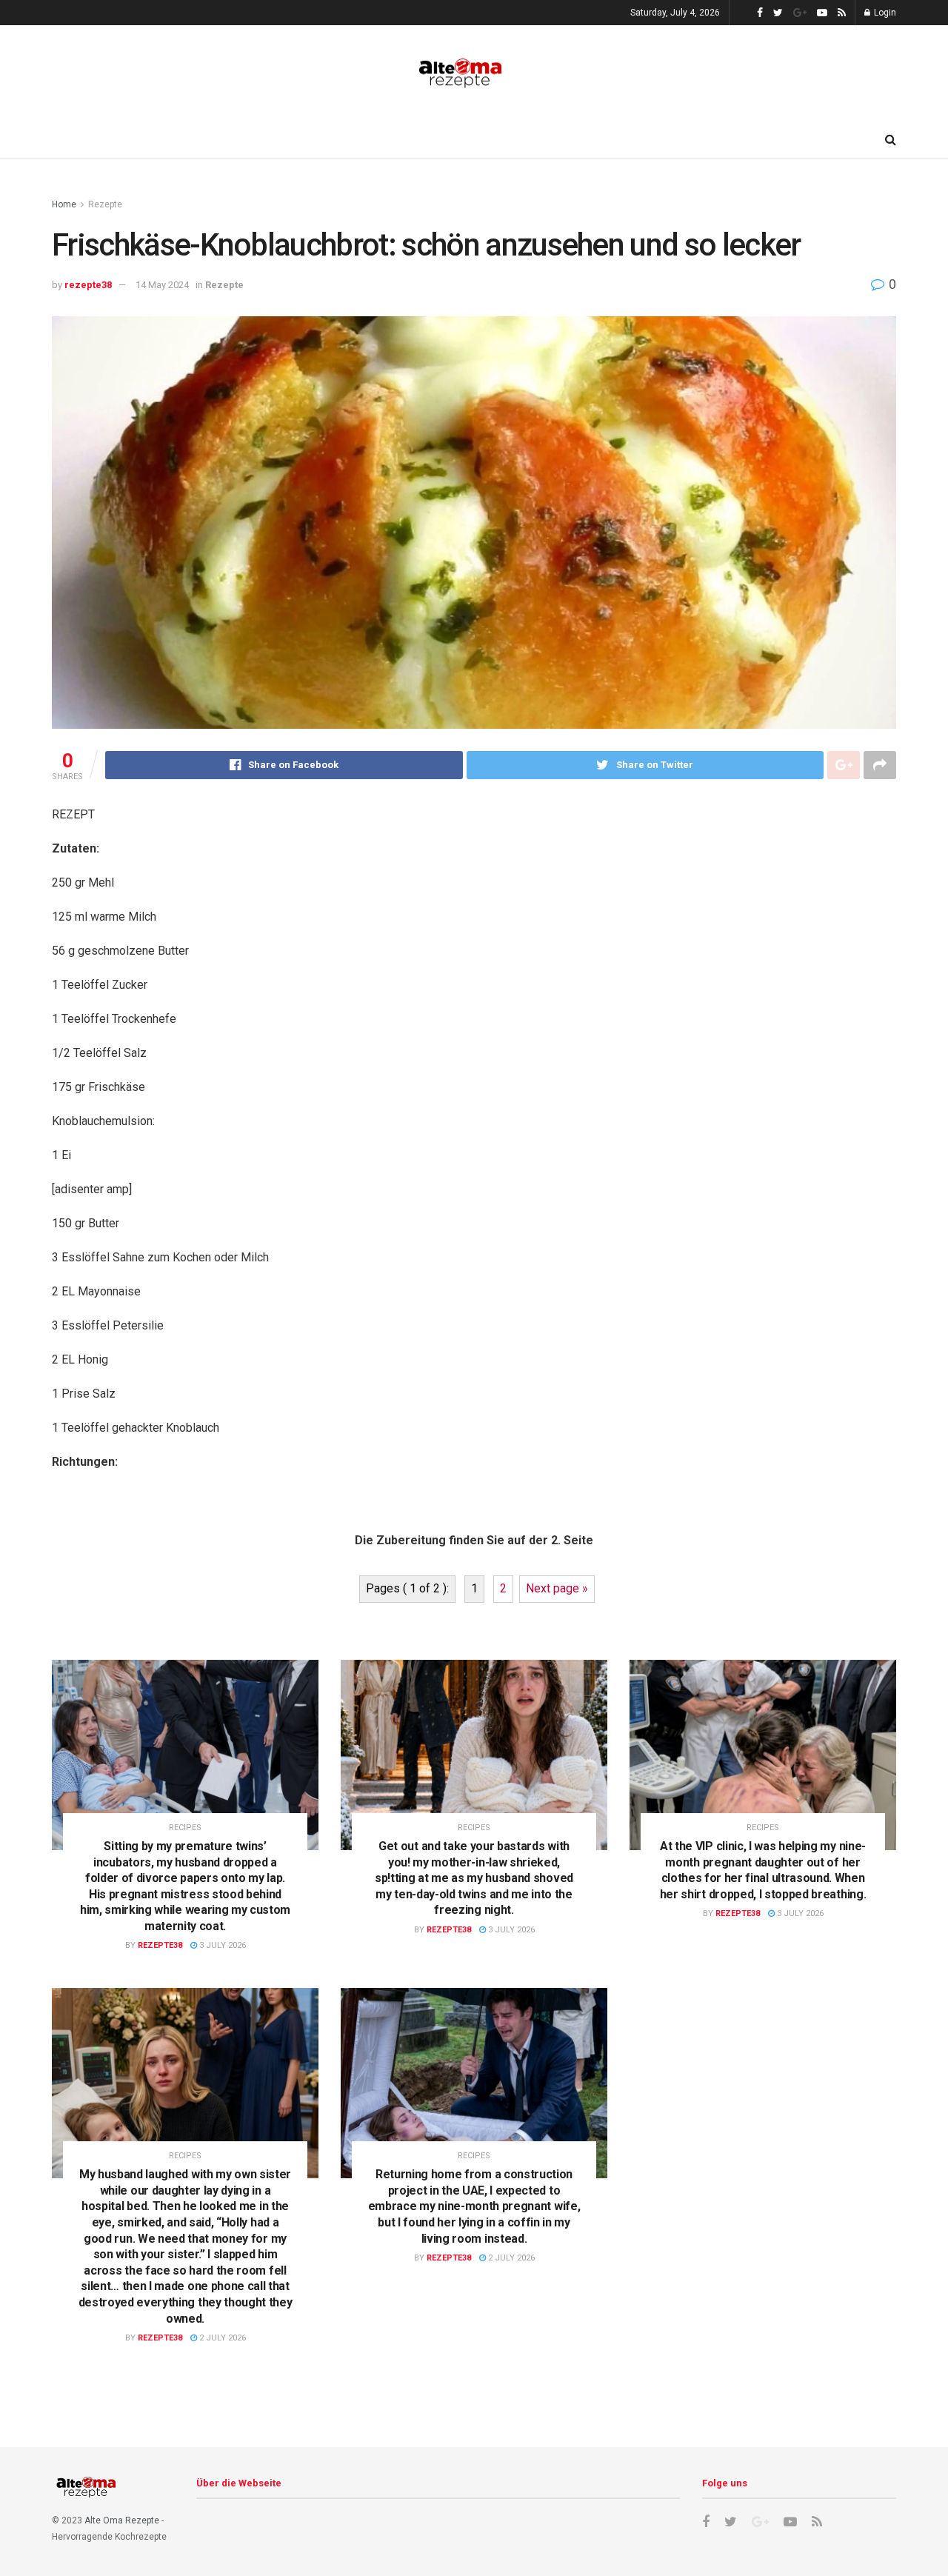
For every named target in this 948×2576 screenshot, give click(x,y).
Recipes (185, 1828)
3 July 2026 (221, 1945)
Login (884, 13)
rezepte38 (88, 285)
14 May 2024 (162, 285)
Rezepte (105, 204)
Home (64, 204)
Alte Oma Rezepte (122, 2520)
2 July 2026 (221, 2338)
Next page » (557, 1588)
